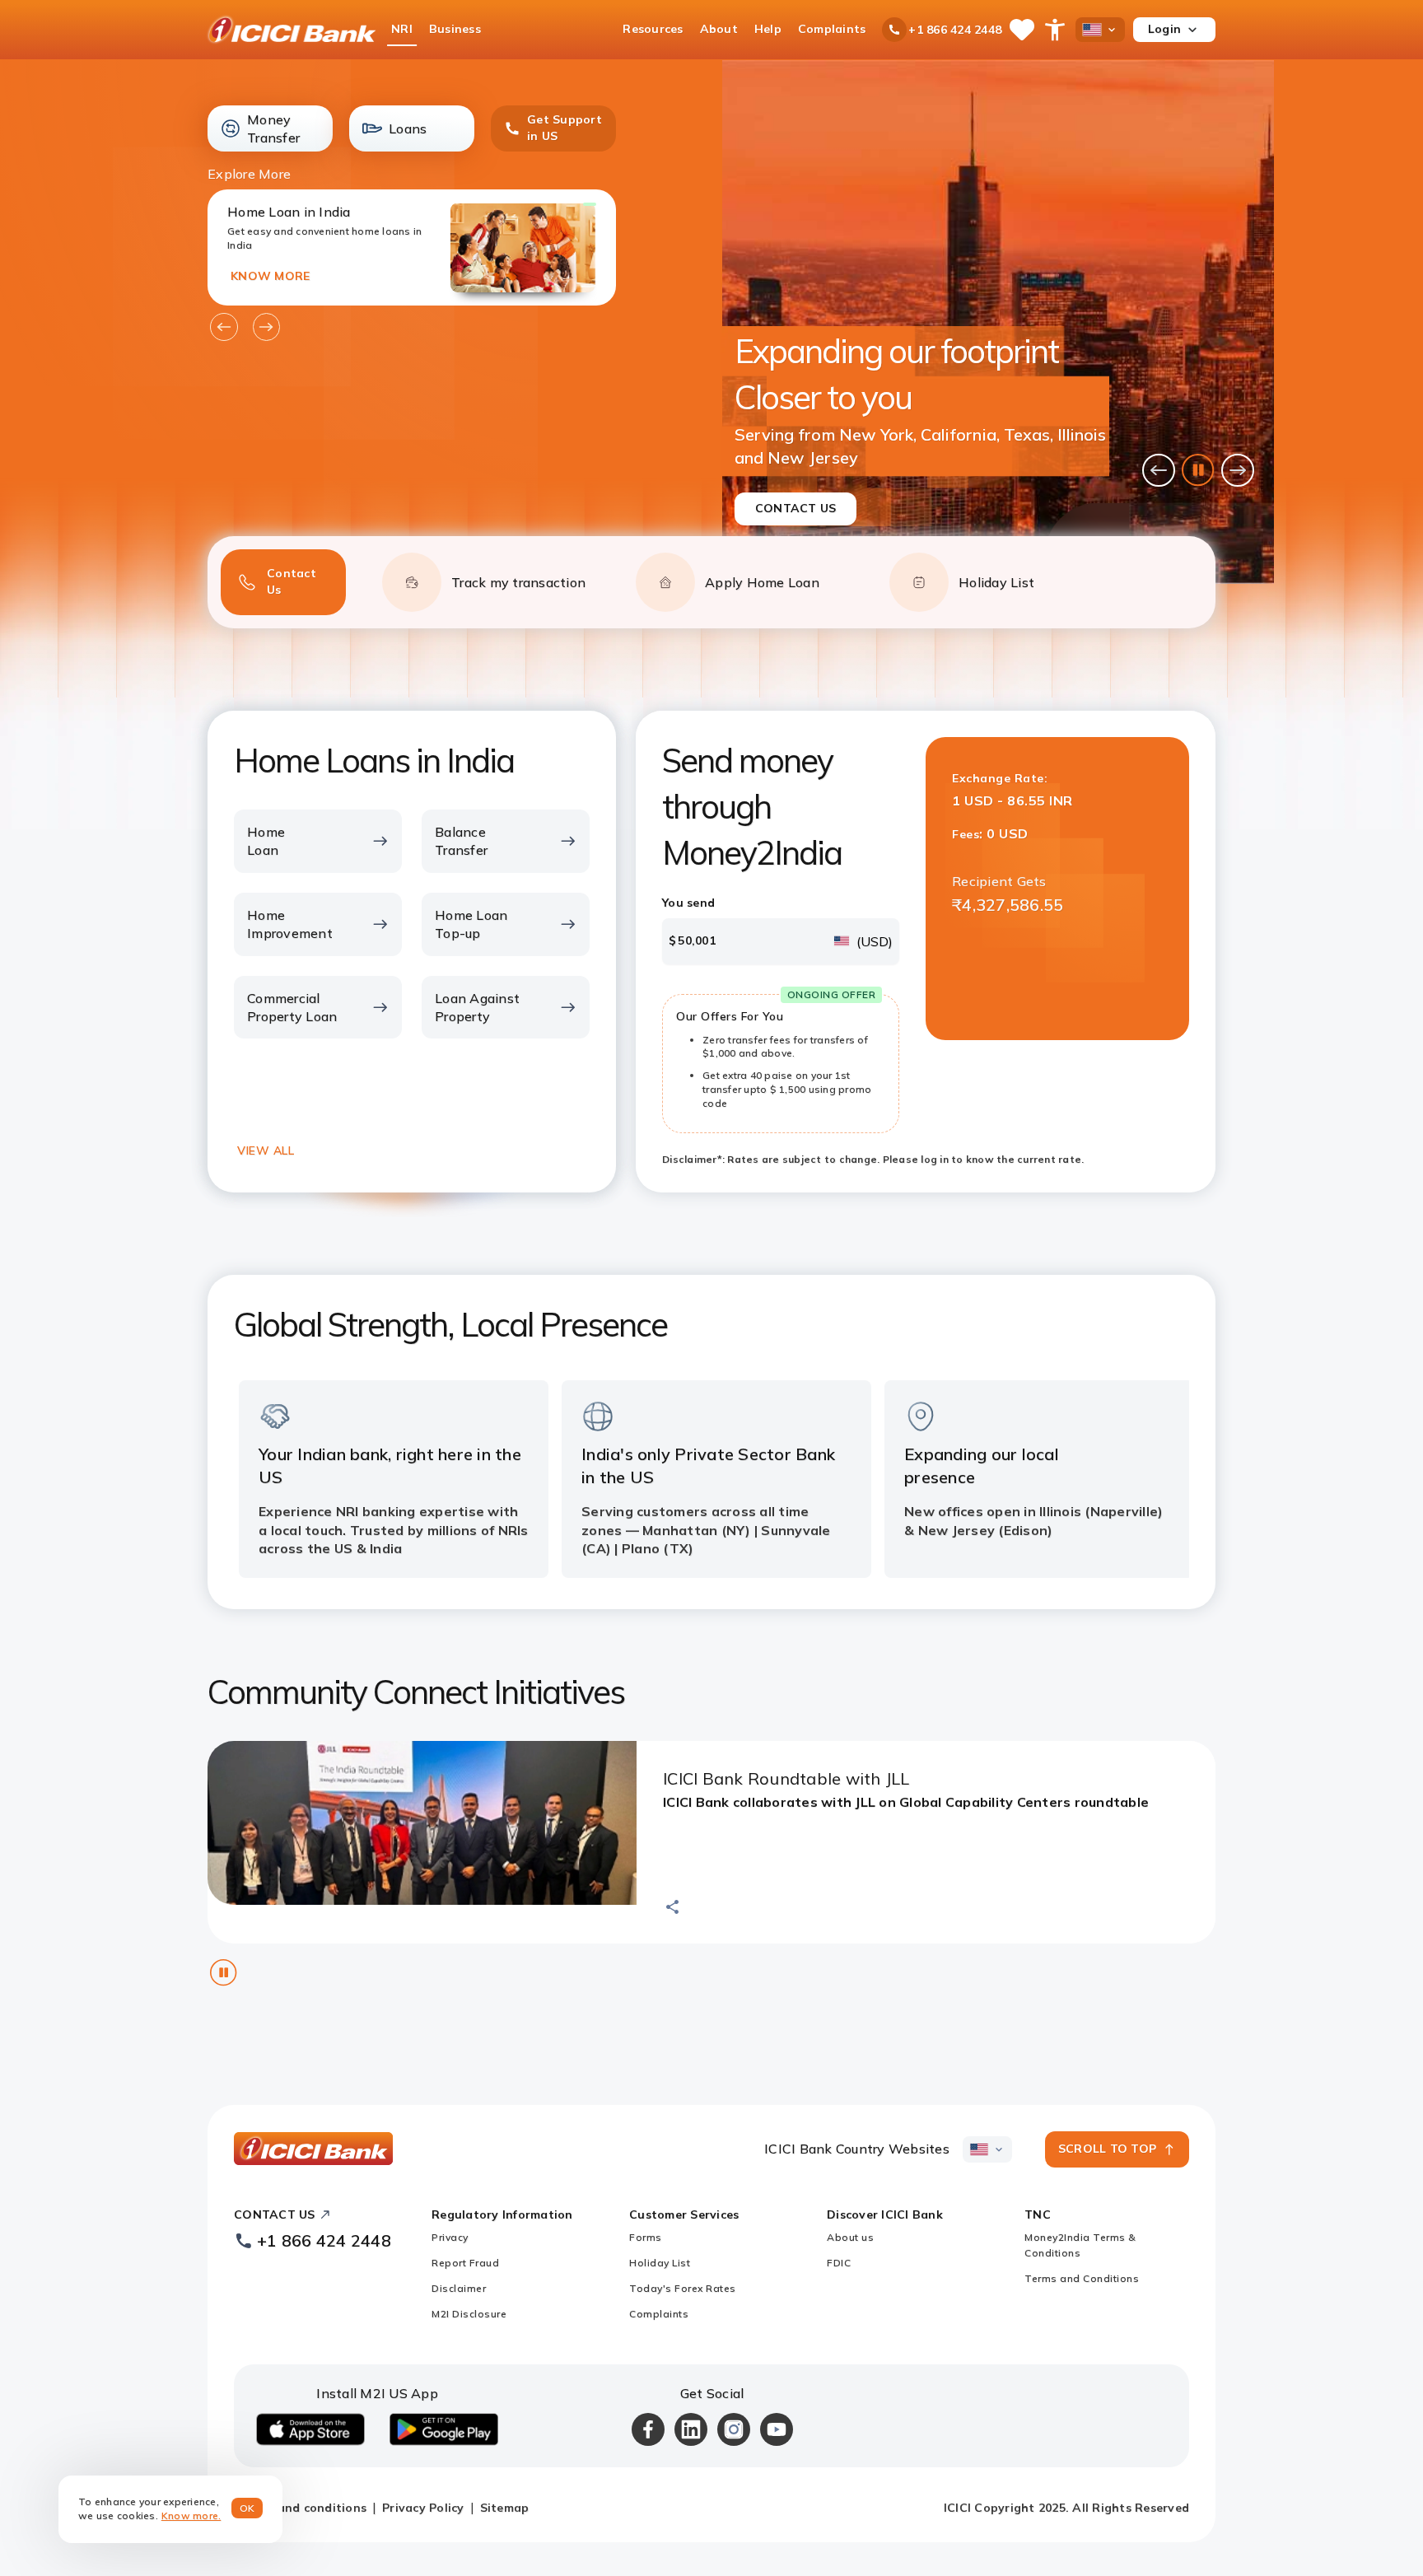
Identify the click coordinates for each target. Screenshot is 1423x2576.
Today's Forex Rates (683, 2288)
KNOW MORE (270, 276)
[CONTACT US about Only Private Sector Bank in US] (998, 322)
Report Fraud (465, 2263)
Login (1164, 29)
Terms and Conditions (1082, 2278)
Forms (646, 2237)
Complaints (659, 2314)
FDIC (839, 2263)
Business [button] (455, 29)
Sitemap (505, 2508)
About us (850, 2237)
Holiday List (660, 2263)
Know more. (191, 2515)
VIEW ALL (266, 1150)
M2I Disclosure (469, 2314)
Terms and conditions (302, 2508)
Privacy (450, 2237)
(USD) (875, 941)
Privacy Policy (423, 2508)
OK (247, 2508)
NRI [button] (402, 29)
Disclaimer (459, 2288)
